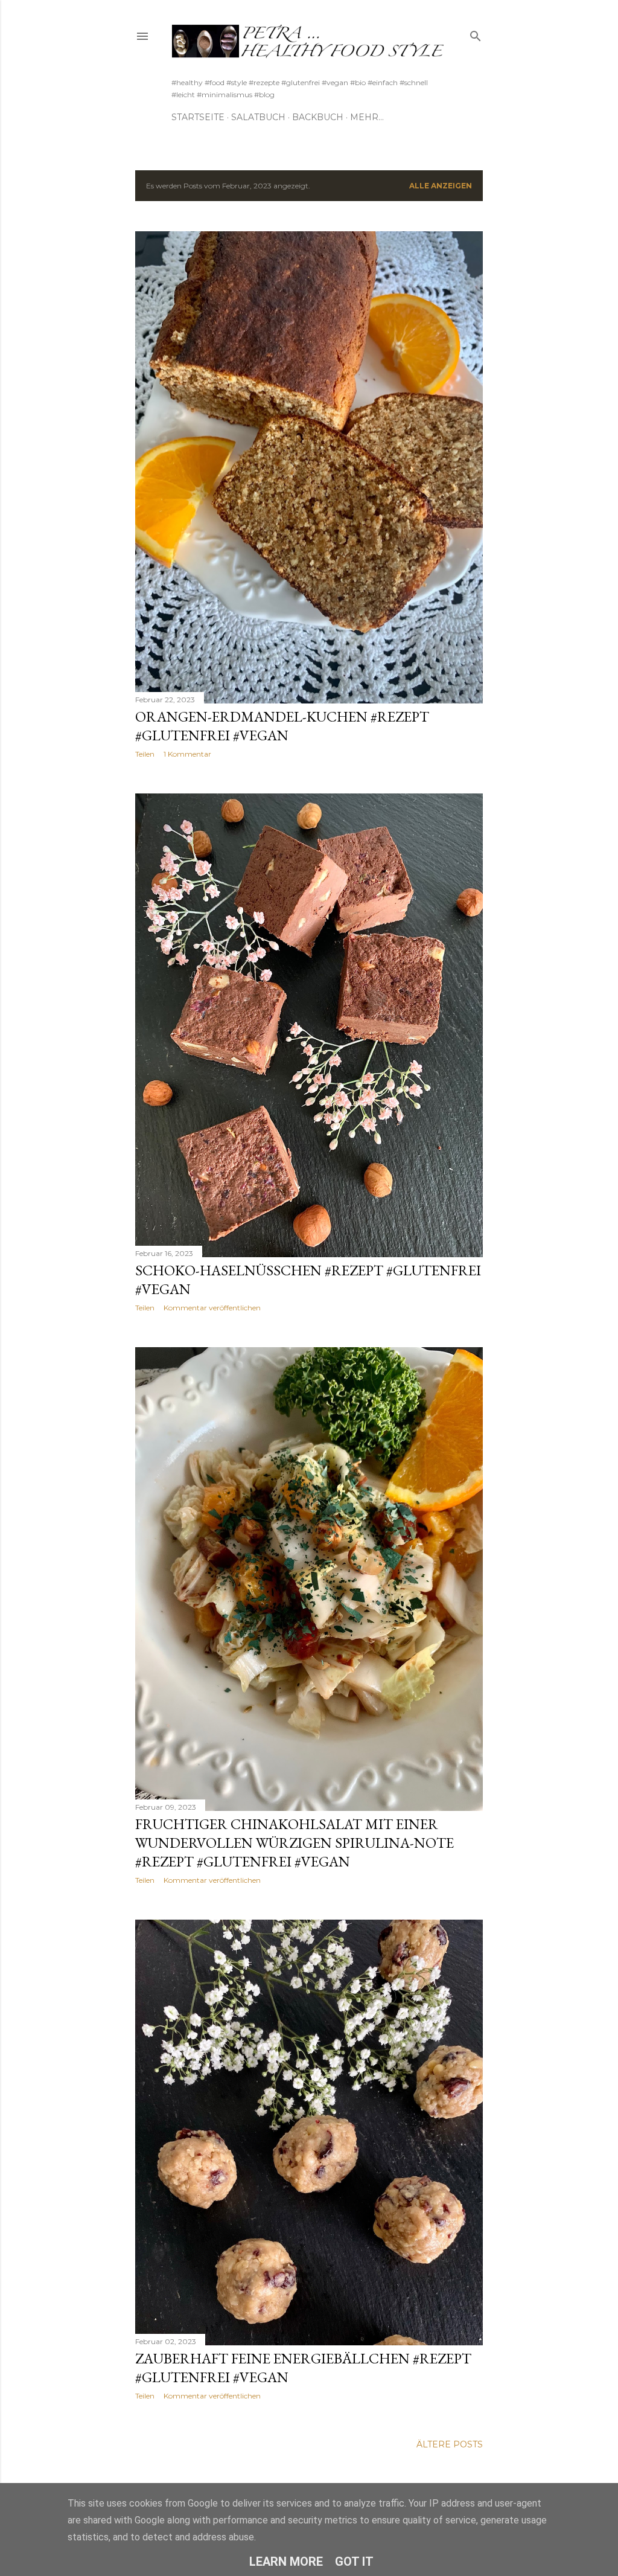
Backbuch (318, 117)
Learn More (286, 2562)
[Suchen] (476, 34)
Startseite (198, 117)
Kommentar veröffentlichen (212, 1308)
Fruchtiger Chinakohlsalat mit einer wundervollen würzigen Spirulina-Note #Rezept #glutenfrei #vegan (295, 1843)
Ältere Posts (450, 2444)
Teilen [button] (145, 754)
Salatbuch (258, 117)
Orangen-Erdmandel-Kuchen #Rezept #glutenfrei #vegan (282, 726)
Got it (354, 2562)
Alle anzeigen (441, 186)
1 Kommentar (187, 754)
